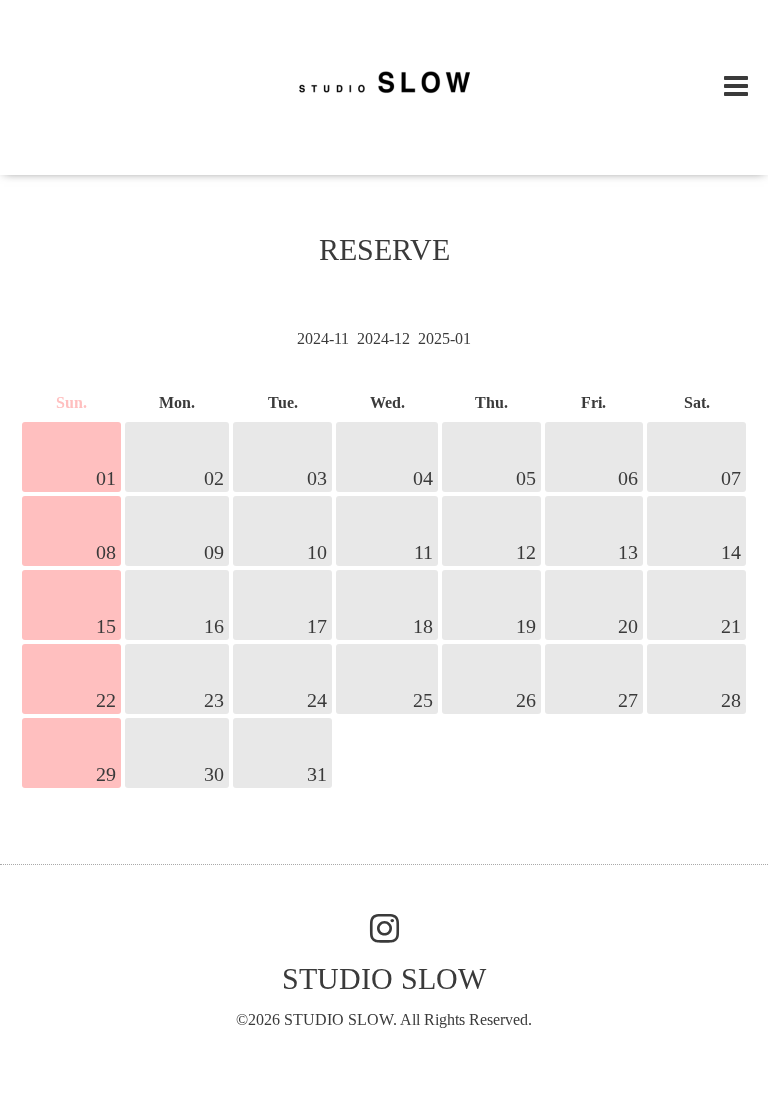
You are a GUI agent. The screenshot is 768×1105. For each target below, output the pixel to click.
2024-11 (323, 338)
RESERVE (384, 249)
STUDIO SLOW (384, 978)
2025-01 (444, 338)
